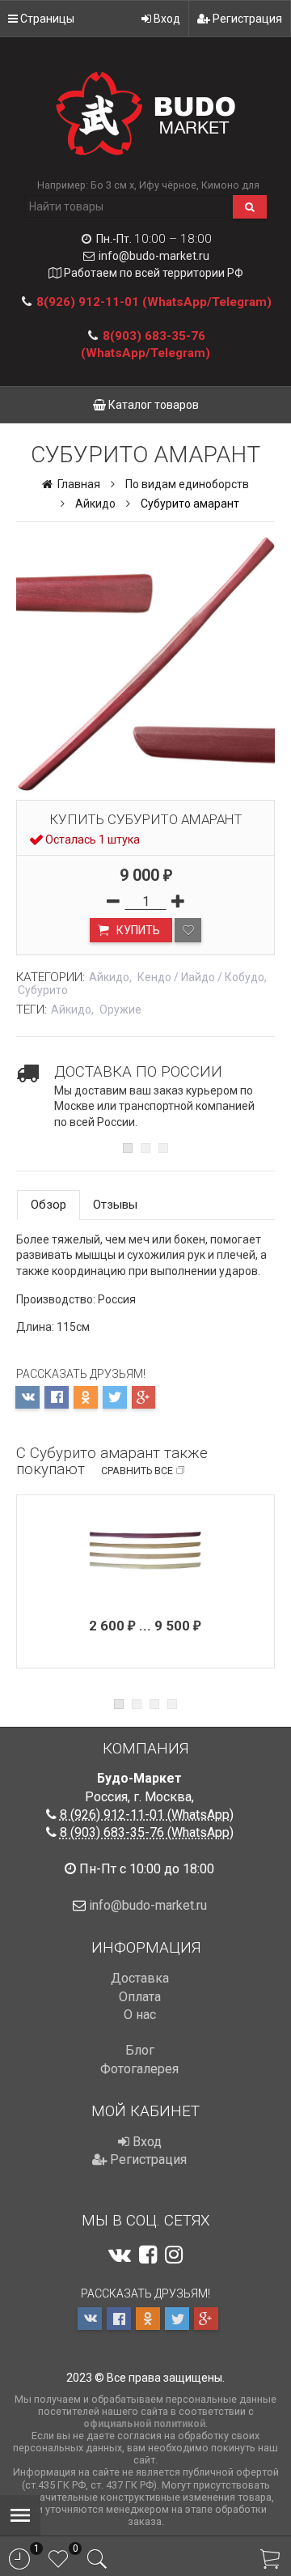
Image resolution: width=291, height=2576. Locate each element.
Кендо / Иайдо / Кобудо (201, 977)
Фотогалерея (139, 2069)
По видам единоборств (187, 484)
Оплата (140, 1997)
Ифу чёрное (168, 185)
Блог (140, 2050)
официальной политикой (144, 2423)
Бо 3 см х (112, 185)
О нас (140, 2015)
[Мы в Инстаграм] (174, 2255)
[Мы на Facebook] (148, 2255)
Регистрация (246, 19)
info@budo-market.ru (154, 256)
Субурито (43, 990)
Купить (137, 930)
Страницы (46, 19)
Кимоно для (230, 185)
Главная (78, 484)
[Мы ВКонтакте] (120, 2255)
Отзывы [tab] (115, 1205)
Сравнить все (137, 1471)
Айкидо (95, 504)
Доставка (140, 1978)
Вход (166, 19)
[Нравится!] (188, 930)
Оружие (120, 1010)
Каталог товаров (152, 405)
